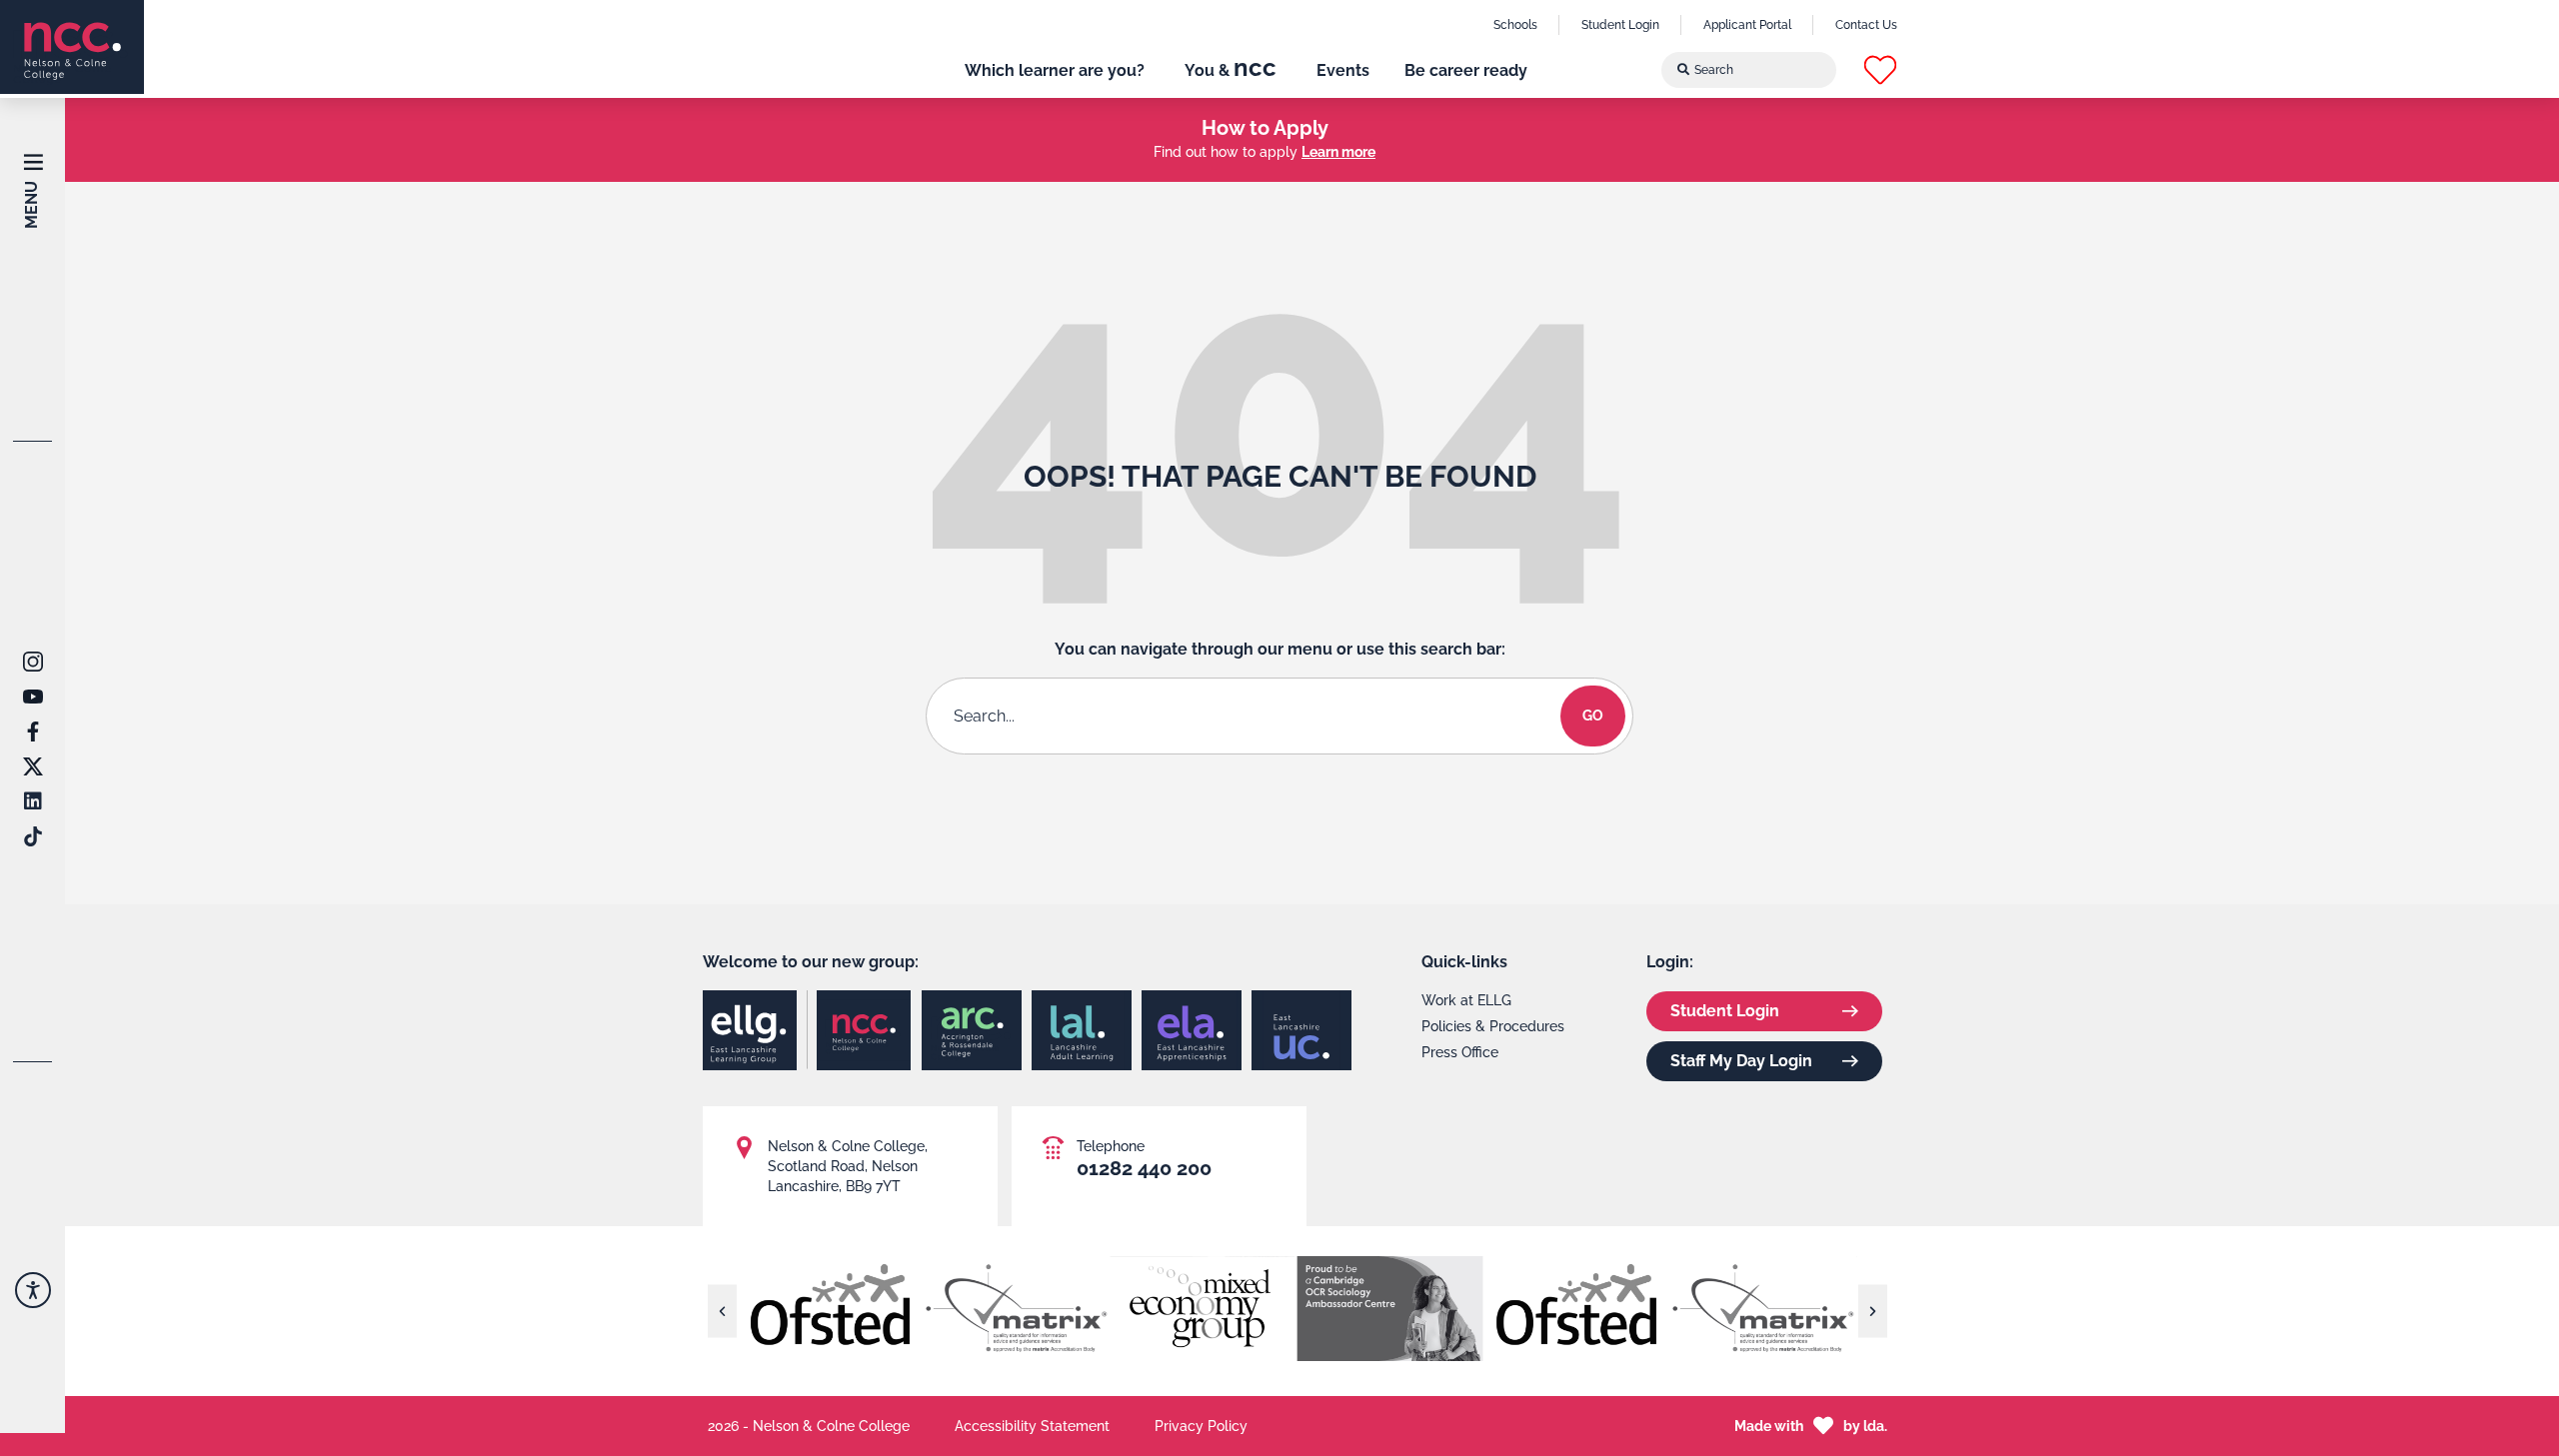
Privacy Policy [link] (1201, 1426)
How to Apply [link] (1265, 128)
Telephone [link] (1111, 1146)
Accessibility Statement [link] (1032, 1426)
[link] (72, 47)
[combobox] (1749, 70)
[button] (1880, 70)
